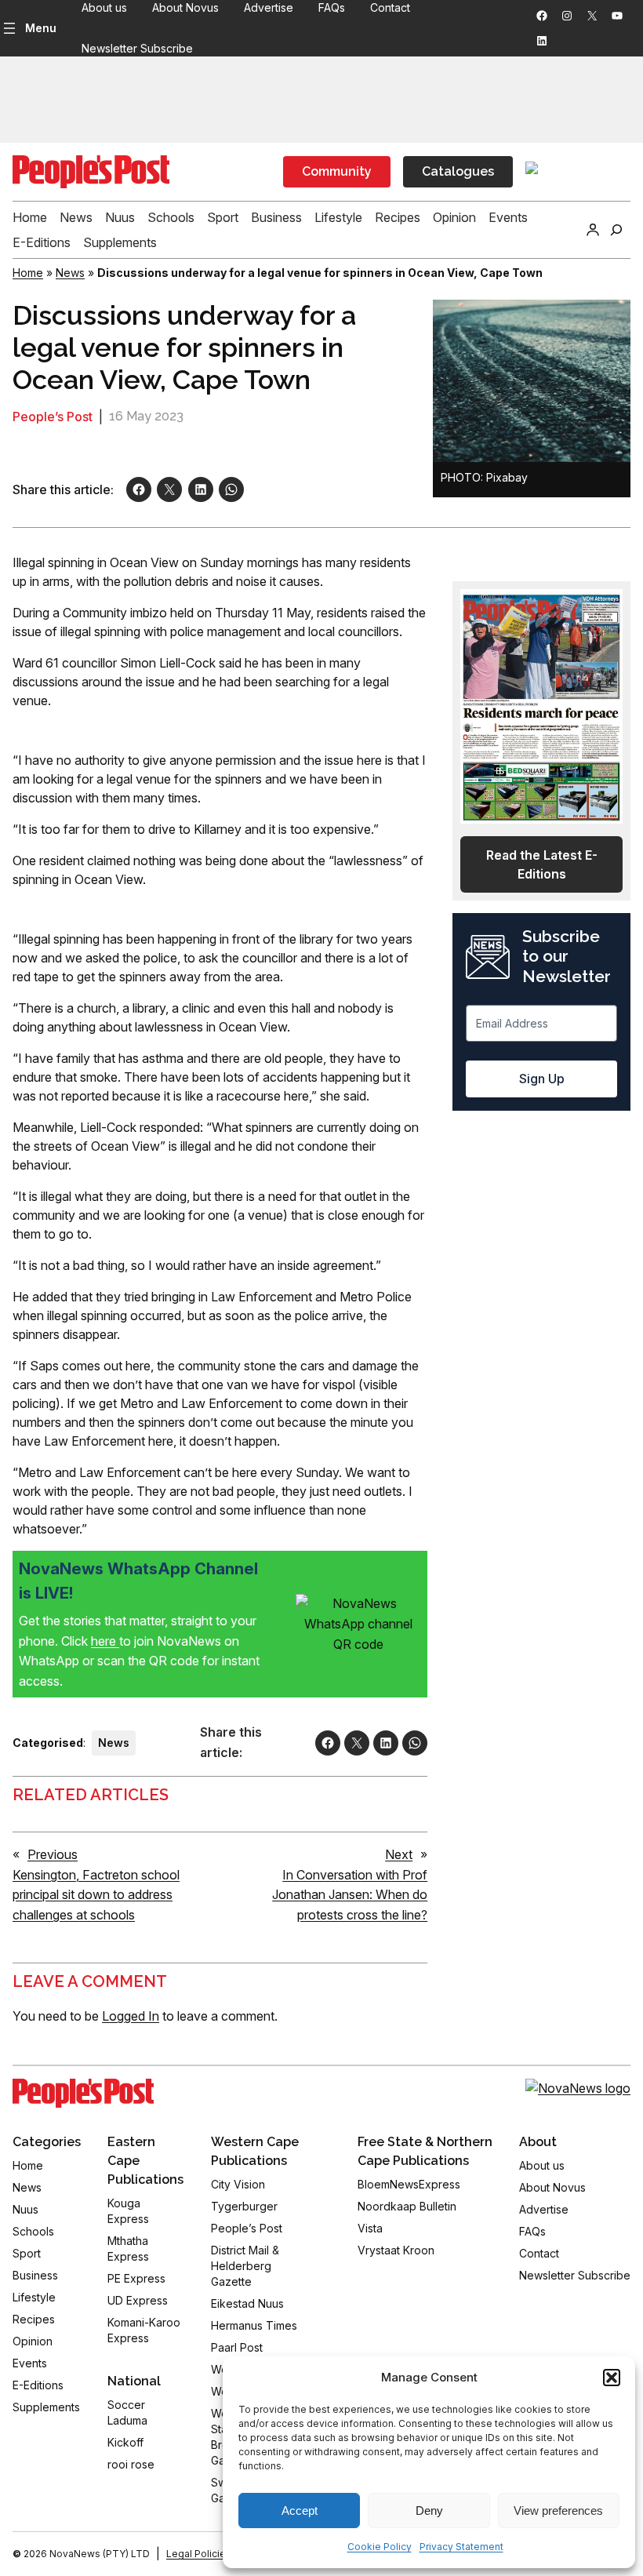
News (70, 273)
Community (337, 171)
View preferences (558, 2511)
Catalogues (458, 171)
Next (399, 1854)
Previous (53, 1854)
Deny (429, 2511)
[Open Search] (616, 230)
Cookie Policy (380, 2547)
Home (28, 273)
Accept (300, 2511)
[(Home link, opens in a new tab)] (83, 2094)
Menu (41, 28)
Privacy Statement (461, 2547)
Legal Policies (199, 2554)
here (105, 1641)
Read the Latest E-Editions (542, 864)
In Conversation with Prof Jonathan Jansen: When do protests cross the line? (350, 1895)
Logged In (131, 2016)
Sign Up (542, 1079)
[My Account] (593, 230)
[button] (612, 2378)
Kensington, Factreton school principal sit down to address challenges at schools (96, 1895)
